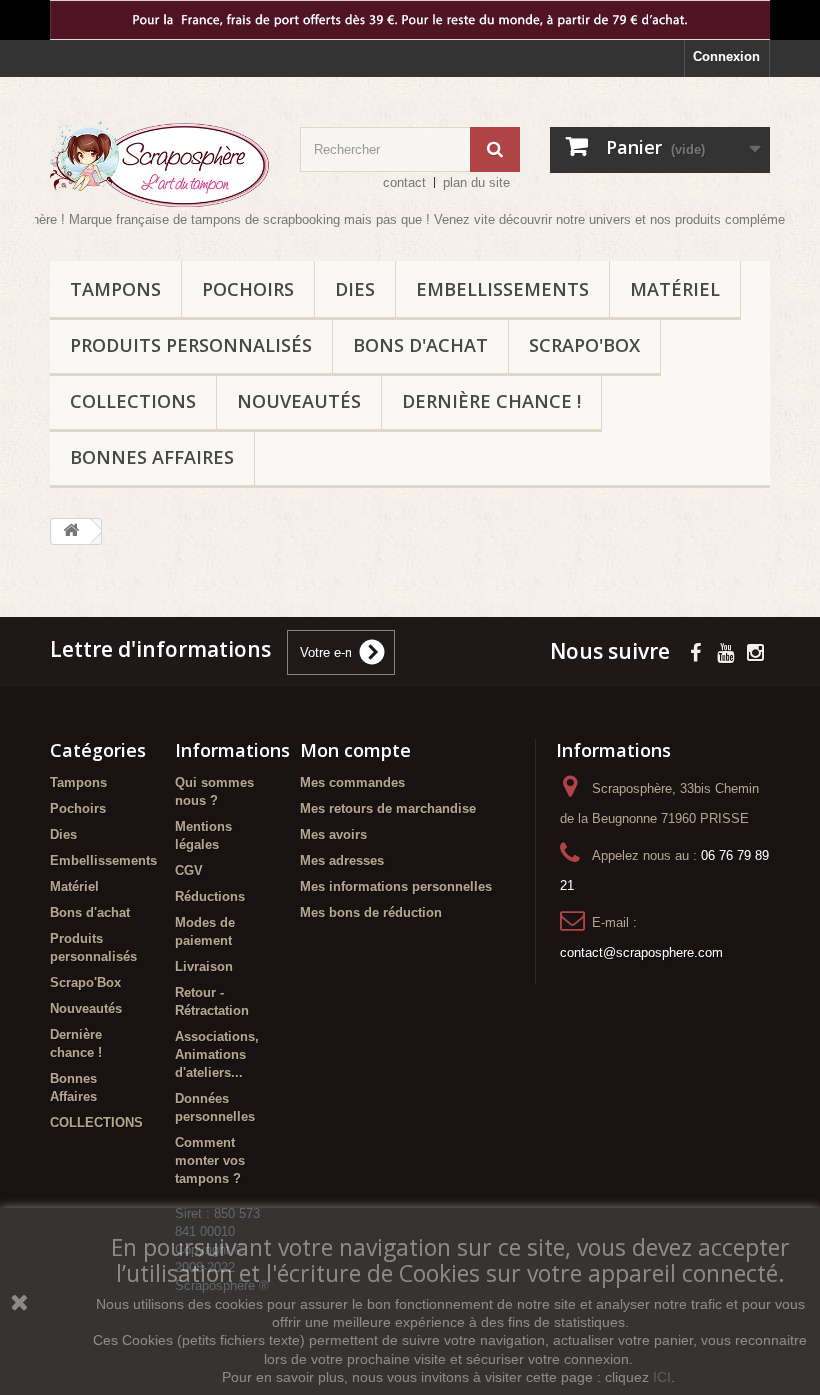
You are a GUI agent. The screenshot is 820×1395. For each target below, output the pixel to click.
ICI (662, 1377)
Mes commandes (352, 782)
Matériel (675, 289)
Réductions (210, 896)
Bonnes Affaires (152, 457)
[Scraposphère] (160, 164)
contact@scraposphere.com (641, 952)
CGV (189, 870)
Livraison (204, 966)
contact (404, 182)
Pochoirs (248, 289)
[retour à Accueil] (71, 531)
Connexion (726, 56)
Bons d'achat (420, 345)
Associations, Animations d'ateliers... (217, 1054)
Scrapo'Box (584, 345)
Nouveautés (299, 401)
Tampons (115, 289)
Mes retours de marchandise (388, 808)
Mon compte (355, 750)
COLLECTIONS (133, 401)
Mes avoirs (333, 834)
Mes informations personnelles (396, 886)
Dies (355, 289)
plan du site (476, 182)
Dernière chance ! (491, 401)
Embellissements (502, 289)
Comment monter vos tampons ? (210, 1160)
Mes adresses (342, 860)
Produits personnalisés (191, 345)
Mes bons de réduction (371, 912)
